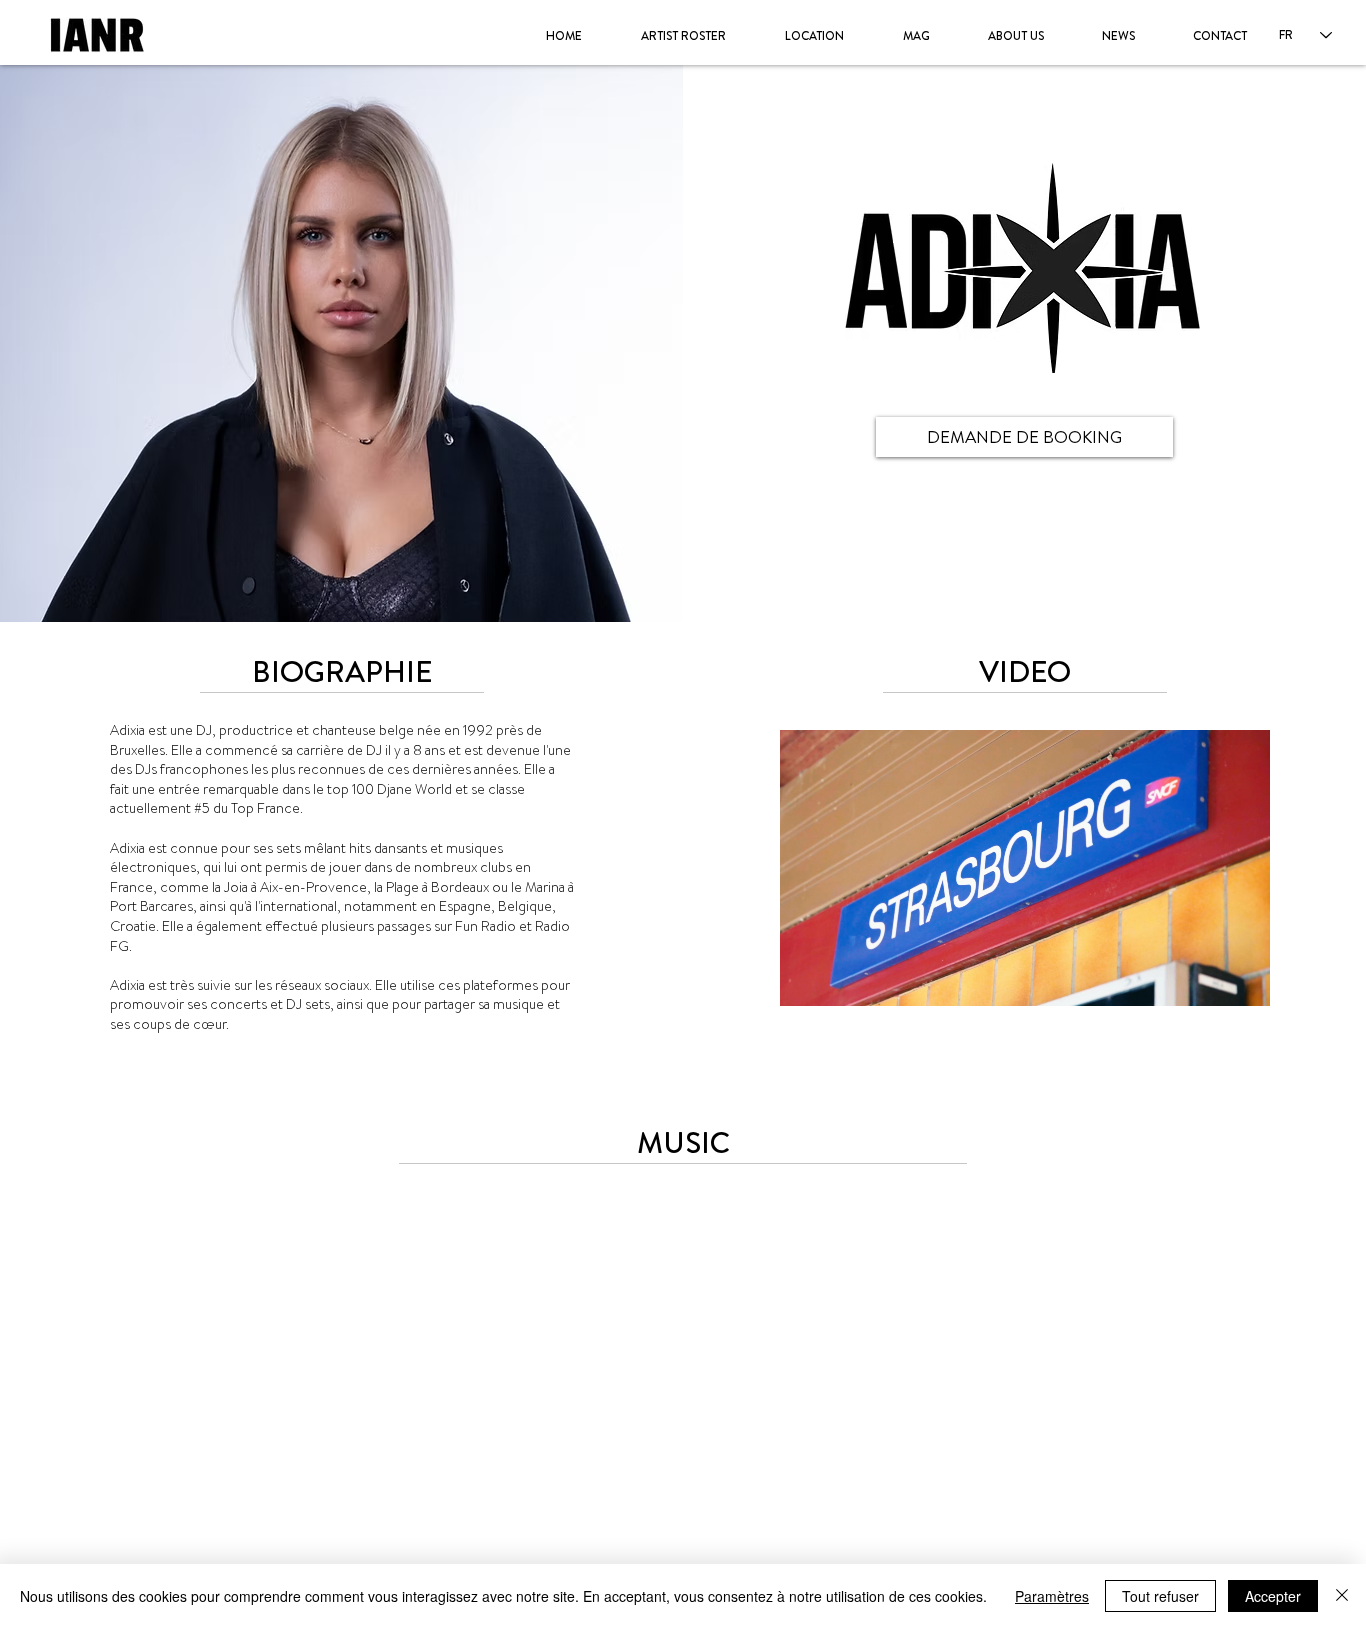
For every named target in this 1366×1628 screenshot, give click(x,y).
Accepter (1273, 1596)
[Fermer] (1342, 1596)
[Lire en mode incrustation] (1216, 985)
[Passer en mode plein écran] (1250, 985)
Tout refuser (1160, 1596)
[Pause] (800, 985)
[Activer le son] (834, 985)
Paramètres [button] (1052, 1596)
